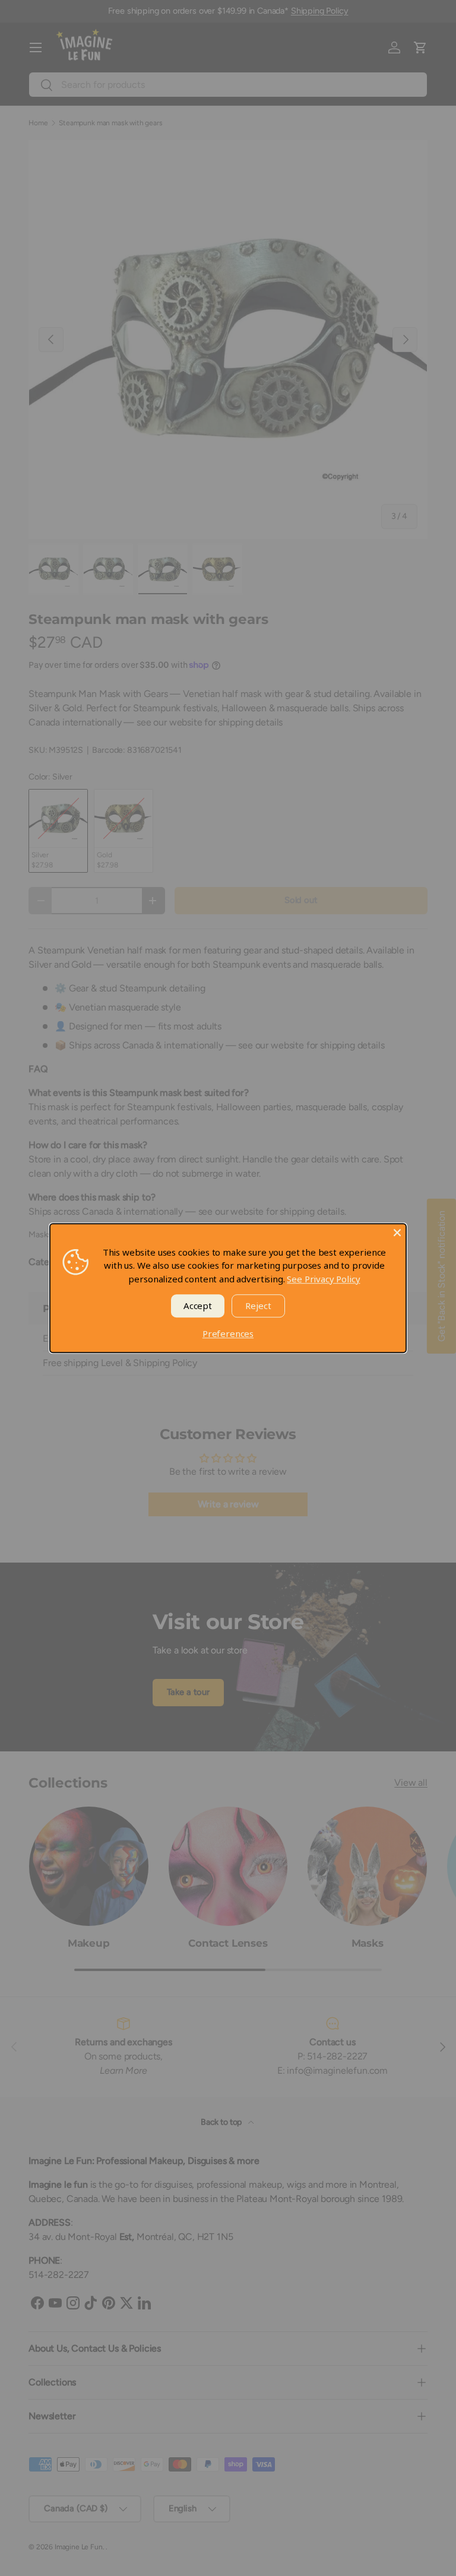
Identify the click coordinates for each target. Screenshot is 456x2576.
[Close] (397, 1232)
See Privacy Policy (323, 1279)
